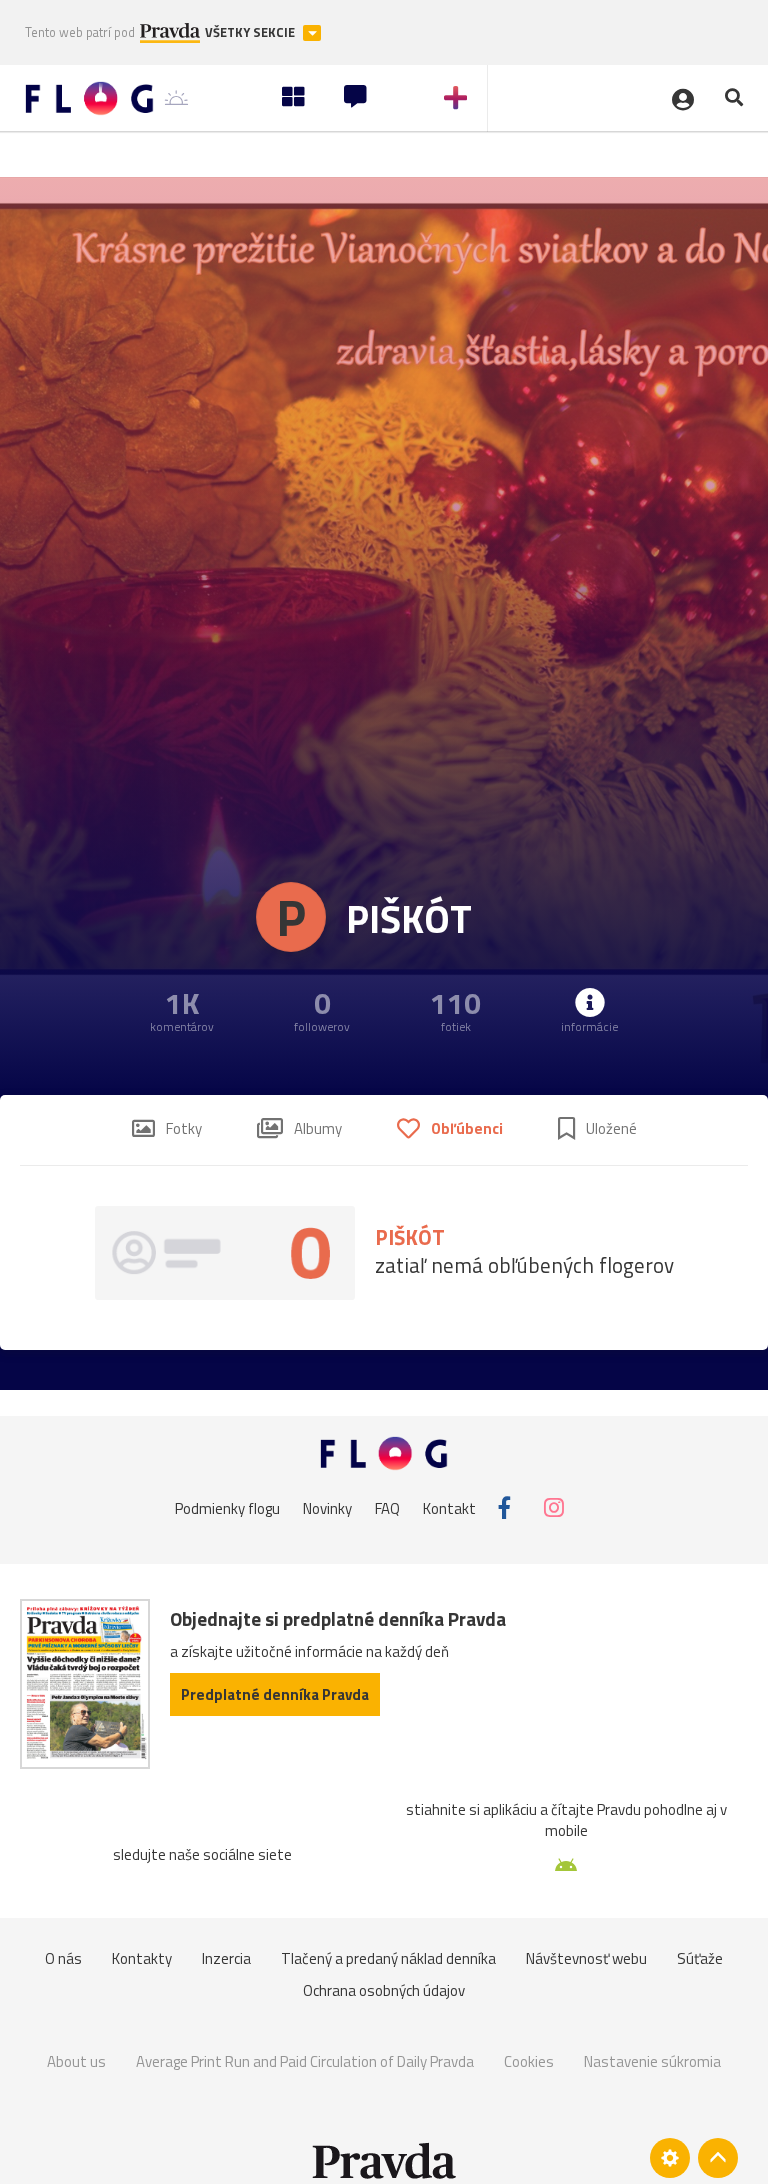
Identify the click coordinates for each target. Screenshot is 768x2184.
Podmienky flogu (227, 1507)
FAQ (387, 1507)
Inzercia (226, 1958)
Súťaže (700, 1958)
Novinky (327, 1507)
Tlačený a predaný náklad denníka (388, 1958)
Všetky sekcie (251, 32)
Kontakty (142, 1958)
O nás (63, 1958)
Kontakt (449, 1507)
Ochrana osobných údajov (384, 1990)
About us (76, 2061)
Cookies (529, 2061)
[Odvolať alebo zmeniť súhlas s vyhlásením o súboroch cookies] (670, 2158)
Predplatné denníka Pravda (275, 1694)
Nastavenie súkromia (652, 2061)
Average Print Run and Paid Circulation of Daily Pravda (305, 2061)
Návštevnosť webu (586, 1958)
